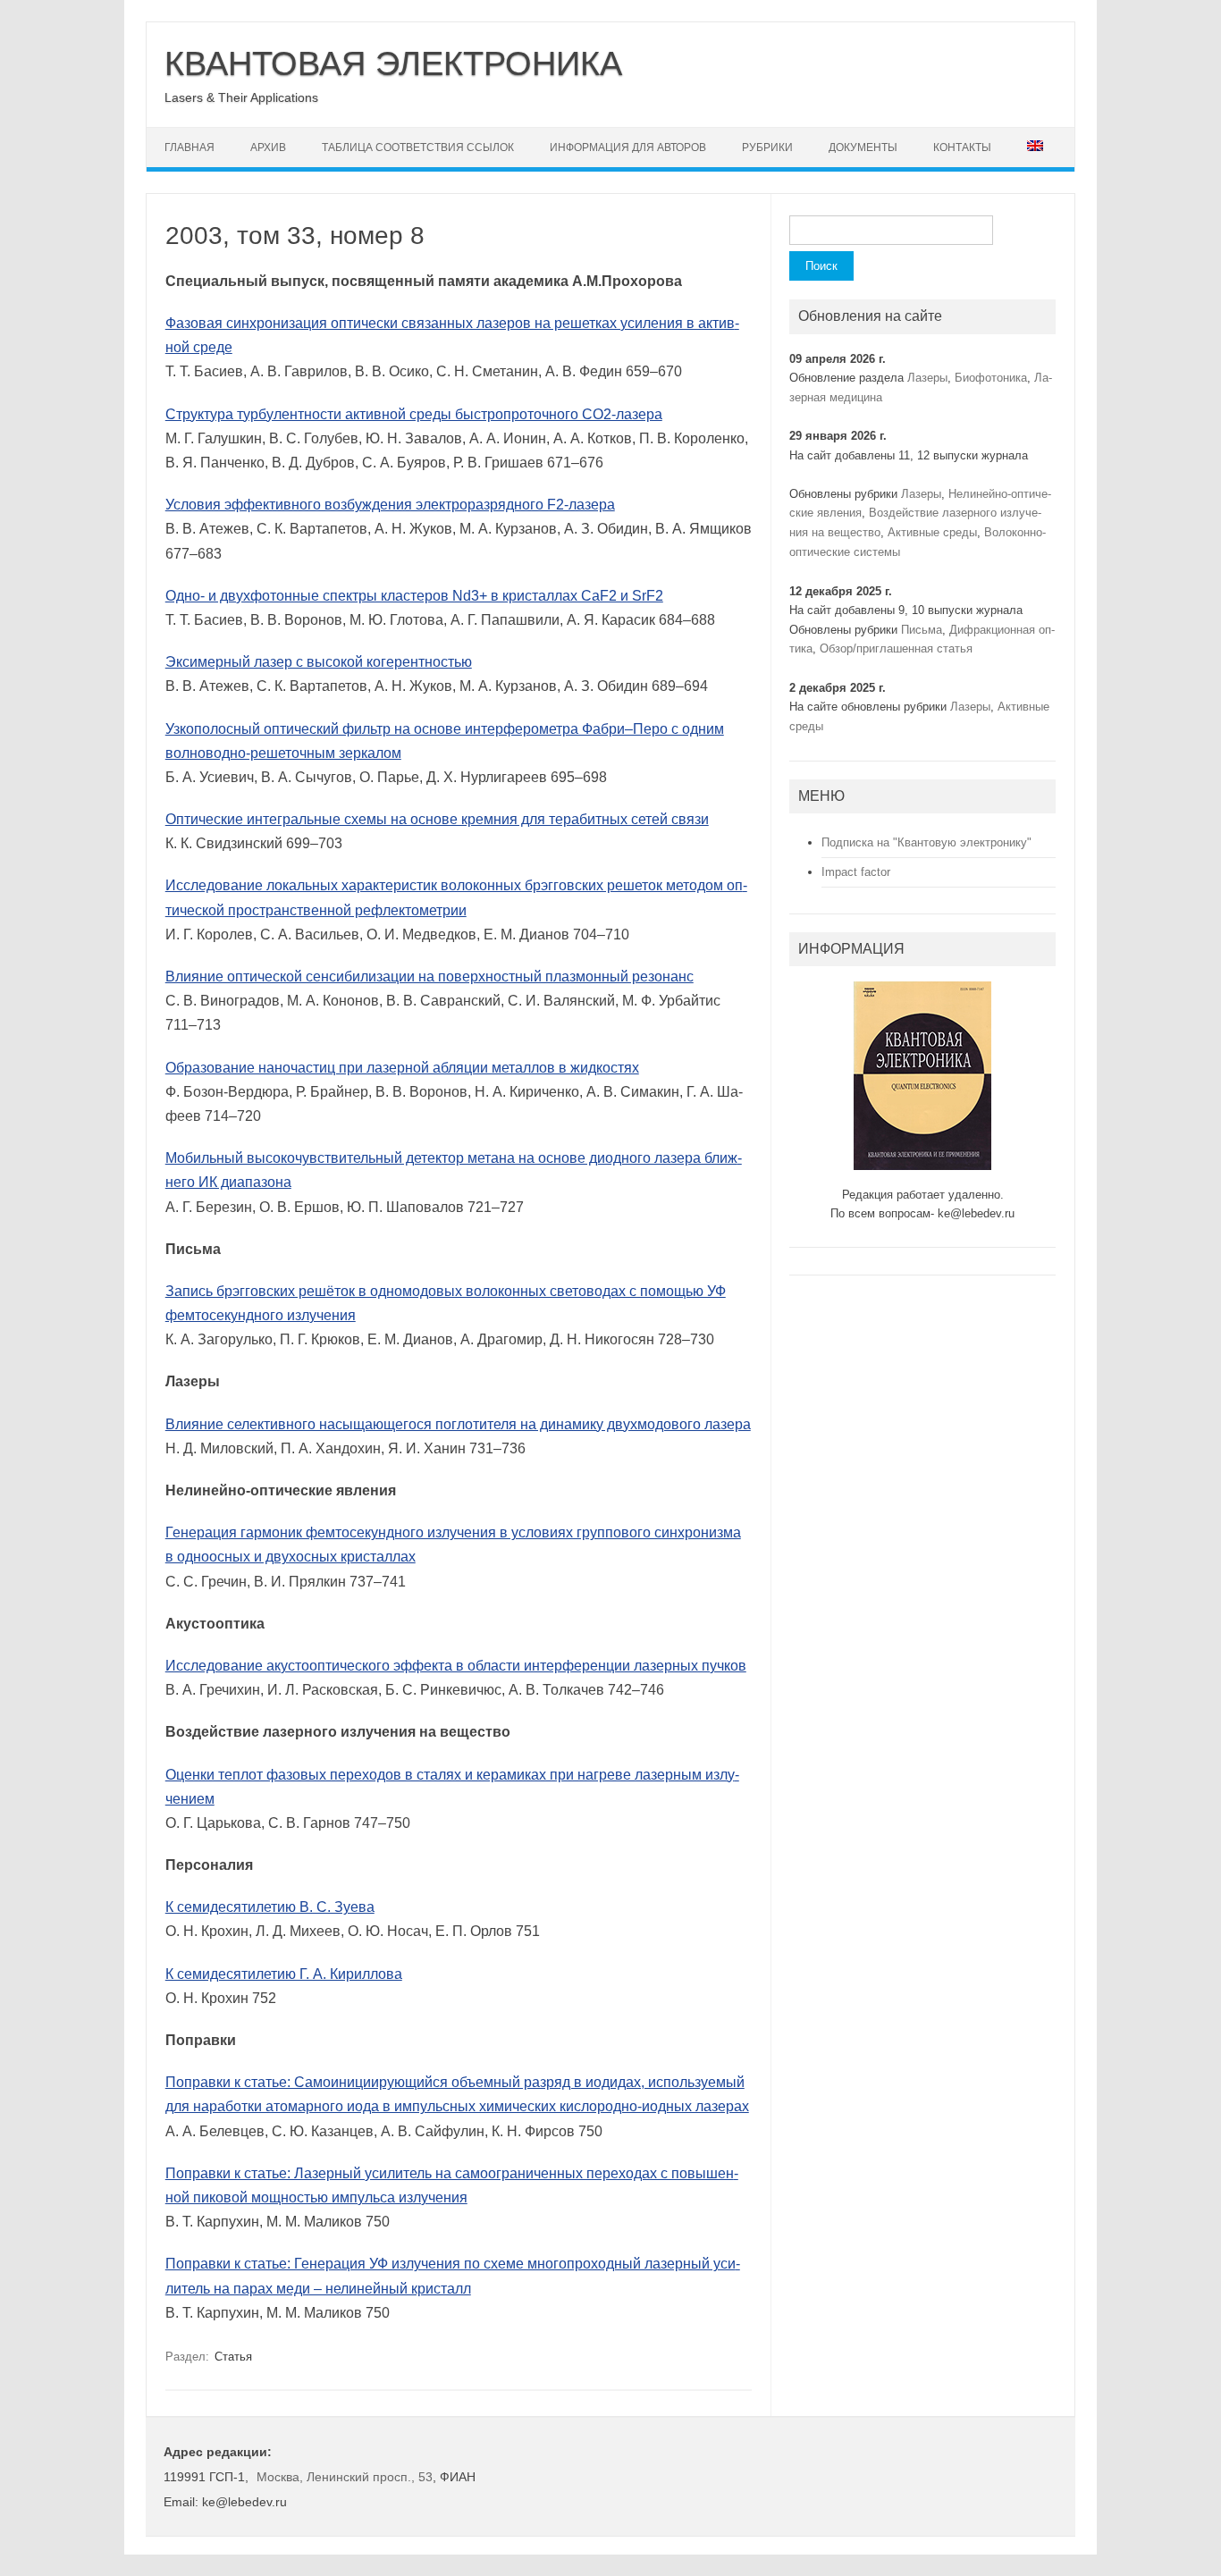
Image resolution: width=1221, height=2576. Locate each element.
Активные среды (932, 532)
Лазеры (927, 378)
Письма (922, 630)
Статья (233, 2357)
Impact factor (856, 872)
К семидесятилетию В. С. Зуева (270, 1907)
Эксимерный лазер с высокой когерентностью (319, 662)
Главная (189, 147)
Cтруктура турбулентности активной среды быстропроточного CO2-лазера (414, 414)
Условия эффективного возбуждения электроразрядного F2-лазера (390, 505)
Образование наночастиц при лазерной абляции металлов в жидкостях (402, 1068)
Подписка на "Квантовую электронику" (926, 842)
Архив (268, 147)
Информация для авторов (628, 147)
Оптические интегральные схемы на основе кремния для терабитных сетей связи (437, 819)
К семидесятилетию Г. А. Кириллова (284, 1974)
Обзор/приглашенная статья (896, 648)
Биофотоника (991, 378)
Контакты (962, 147)
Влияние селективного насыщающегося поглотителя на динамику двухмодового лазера (458, 1424)
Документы (863, 147)
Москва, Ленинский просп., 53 (345, 2477)
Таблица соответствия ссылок (418, 147)
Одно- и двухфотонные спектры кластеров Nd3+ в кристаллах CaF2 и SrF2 (414, 596)
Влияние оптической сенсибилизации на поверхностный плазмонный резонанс (429, 977)
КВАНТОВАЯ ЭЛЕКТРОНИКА (393, 63)
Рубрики (767, 147)
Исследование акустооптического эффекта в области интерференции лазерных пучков (456, 1666)
